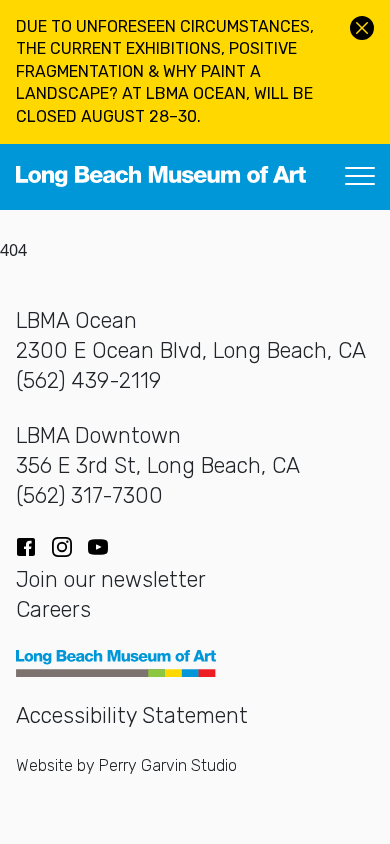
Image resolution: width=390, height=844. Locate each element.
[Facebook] (26, 547)
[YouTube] (98, 547)
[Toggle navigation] (360, 177)
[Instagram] (62, 547)
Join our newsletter (111, 579)
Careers (53, 609)
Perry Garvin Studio (168, 765)
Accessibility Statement (132, 715)
